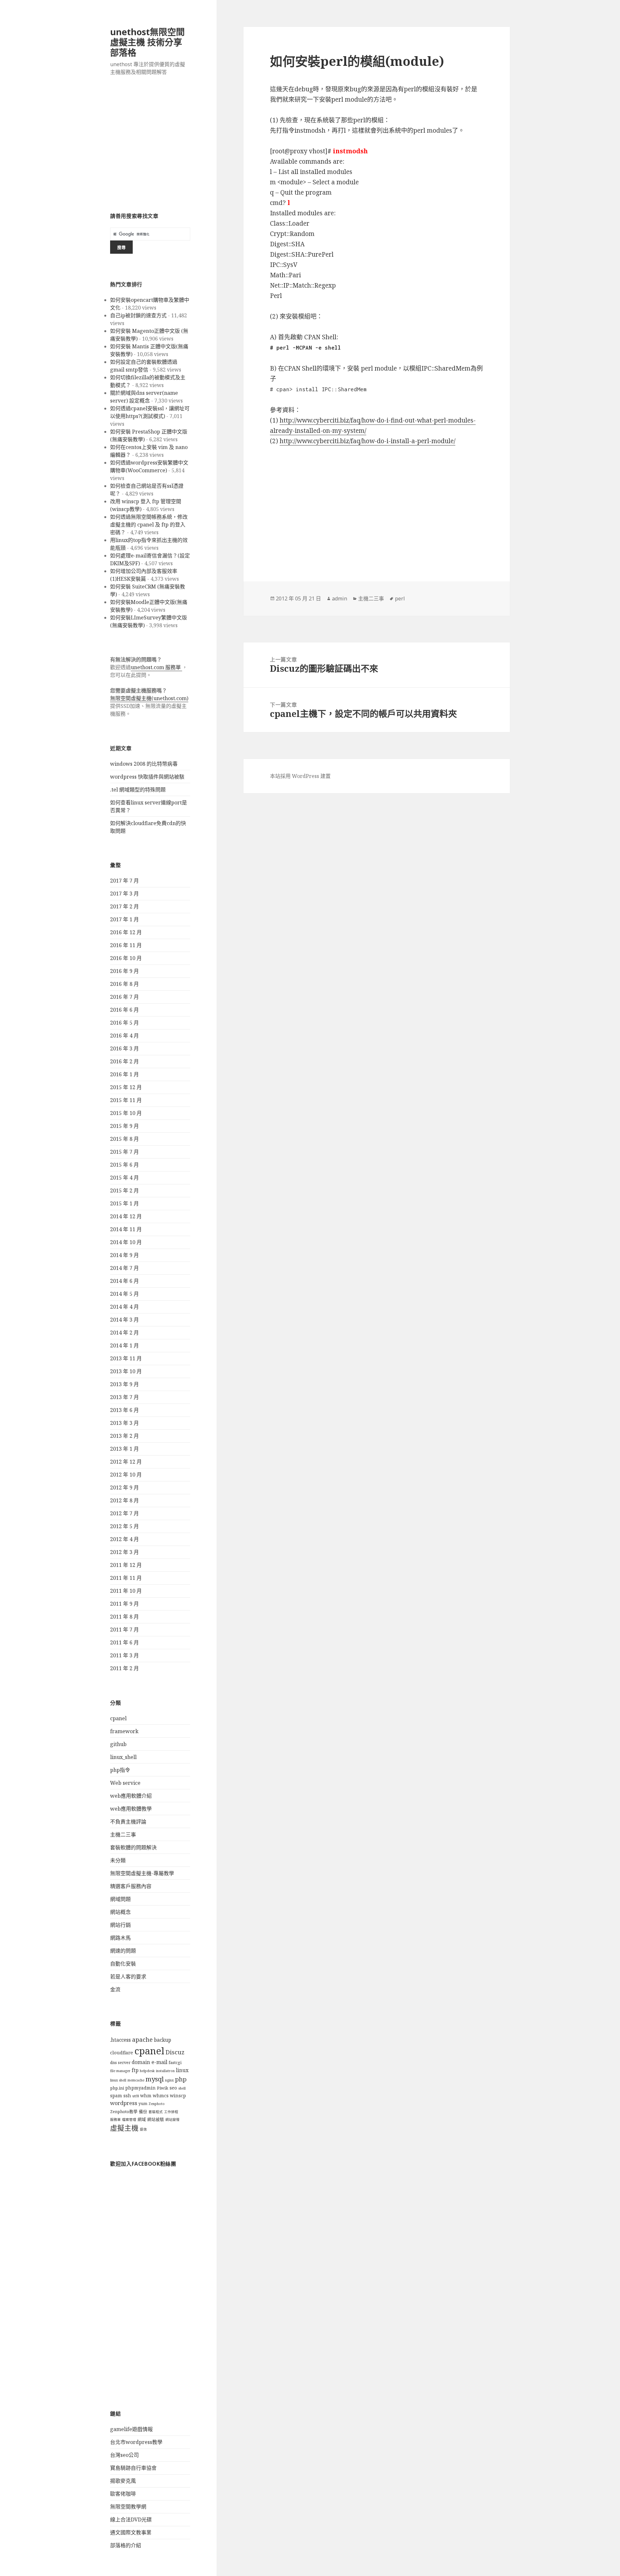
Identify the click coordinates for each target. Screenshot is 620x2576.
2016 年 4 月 (124, 1036)
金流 (115, 1989)
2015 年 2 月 (124, 1191)
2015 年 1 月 (124, 1203)
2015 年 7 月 (124, 1152)
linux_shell (123, 1757)
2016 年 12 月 (126, 932)
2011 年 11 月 (126, 1578)
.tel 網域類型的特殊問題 (138, 790)
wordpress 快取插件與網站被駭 (147, 777)
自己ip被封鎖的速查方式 (138, 315)
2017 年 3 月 (124, 894)
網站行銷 (120, 1925)
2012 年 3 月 (124, 1552)
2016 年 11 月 (126, 945)
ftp (135, 2070)
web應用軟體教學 (131, 1809)
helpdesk (147, 2071)
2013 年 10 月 (126, 1371)
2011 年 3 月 (124, 1655)
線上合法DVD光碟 (131, 2520)
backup (163, 2040)
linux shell (118, 2080)
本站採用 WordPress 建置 (300, 776)
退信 (143, 2129)
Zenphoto (157, 2104)
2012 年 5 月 (124, 1526)
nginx (169, 2080)
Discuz (175, 2052)
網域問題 (120, 1899)
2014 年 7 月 (124, 1268)
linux (182, 2070)
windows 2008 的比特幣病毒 (144, 764)
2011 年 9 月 (124, 1604)
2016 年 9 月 (124, 971)
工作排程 (171, 2112)
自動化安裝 (123, 1964)
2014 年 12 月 (126, 1216)
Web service (125, 1783)
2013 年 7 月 (124, 1397)
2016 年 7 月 (124, 997)
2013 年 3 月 (124, 1423)
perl (400, 598)
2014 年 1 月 (124, 1345)
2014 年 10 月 (126, 1242)
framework (124, 1731)
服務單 (115, 2120)
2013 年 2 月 (124, 1436)
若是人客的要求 (128, 1977)
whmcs (161, 2096)
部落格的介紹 (126, 2545)
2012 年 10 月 (126, 1475)
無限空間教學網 (128, 2507)
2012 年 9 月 (124, 1487)
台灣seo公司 (124, 2455)
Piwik (163, 2088)
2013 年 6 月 (124, 1410)
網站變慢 (172, 2120)
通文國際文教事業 (131, 2532)
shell (182, 2088)
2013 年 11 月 (126, 1358)
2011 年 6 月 (124, 1642)
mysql (155, 2079)
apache (142, 2039)
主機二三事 (123, 1835)
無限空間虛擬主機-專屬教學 (142, 1873)
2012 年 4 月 (124, 1539)
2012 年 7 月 (124, 1513)
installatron (165, 2071)
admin (340, 598)
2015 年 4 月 (124, 1178)
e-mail (159, 2062)
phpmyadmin (140, 2088)
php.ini (117, 2088)
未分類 (118, 1860)
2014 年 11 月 (126, 1229)
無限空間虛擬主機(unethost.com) (149, 698)
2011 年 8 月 (124, 1617)
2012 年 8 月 (124, 1500)
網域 (142, 2119)
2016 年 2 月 (124, 1061)
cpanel (118, 1718)
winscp (178, 2096)
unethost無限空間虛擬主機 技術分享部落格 (147, 42)
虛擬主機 (124, 2128)
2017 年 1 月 (124, 919)
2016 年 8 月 (124, 984)
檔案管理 (129, 2120)
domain (141, 2062)
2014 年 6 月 (124, 1281)
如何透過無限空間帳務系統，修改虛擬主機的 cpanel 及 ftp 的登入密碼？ (149, 525)
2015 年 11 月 (126, 1100)
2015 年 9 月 (124, 1126)
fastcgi (175, 2063)
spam (116, 2096)
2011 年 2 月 (124, 1668)
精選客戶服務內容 (131, 1886)
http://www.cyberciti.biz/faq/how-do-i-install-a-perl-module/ (367, 441)
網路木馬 (120, 1938)
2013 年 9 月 (124, 1384)
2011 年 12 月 (126, 1565)
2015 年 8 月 (124, 1139)
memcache (136, 2080)
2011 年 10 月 (126, 1591)
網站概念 (120, 1912)
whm (146, 2096)
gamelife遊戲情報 (131, 2429)
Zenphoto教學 (124, 2112)
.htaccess (120, 2040)
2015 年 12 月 (126, 1087)
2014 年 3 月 (124, 1320)
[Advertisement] (150, 148)
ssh (127, 2096)
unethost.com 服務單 (156, 667)
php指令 (120, 1770)
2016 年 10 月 (126, 958)
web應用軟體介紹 (131, 1796)
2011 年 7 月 (124, 1630)
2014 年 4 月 (124, 1307)
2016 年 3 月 (124, 1048)
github (118, 1744)
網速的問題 (123, 1951)
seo (173, 2088)
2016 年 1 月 (124, 1074)
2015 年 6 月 (124, 1165)
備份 (143, 2112)
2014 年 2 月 (124, 1333)
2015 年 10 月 (126, 1113)
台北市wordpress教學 (136, 2442)
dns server (120, 2063)
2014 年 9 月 (124, 1255)
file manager (120, 2071)
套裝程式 (156, 2112)
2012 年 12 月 (126, 1462)
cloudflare (122, 2053)
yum (143, 2104)
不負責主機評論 (128, 1822)
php (181, 2079)
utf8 (136, 2096)
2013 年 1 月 (124, 1449)
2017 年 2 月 (124, 906)
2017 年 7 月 (124, 881)
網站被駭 (156, 2119)
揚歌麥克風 (123, 2481)
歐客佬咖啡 (123, 2494)
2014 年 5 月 (124, 1294)
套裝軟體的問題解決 (133, 1847)
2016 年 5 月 (124, 1023)
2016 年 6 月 (124, 1010)
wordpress (124, 2103)
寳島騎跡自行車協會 (133, 2468)
